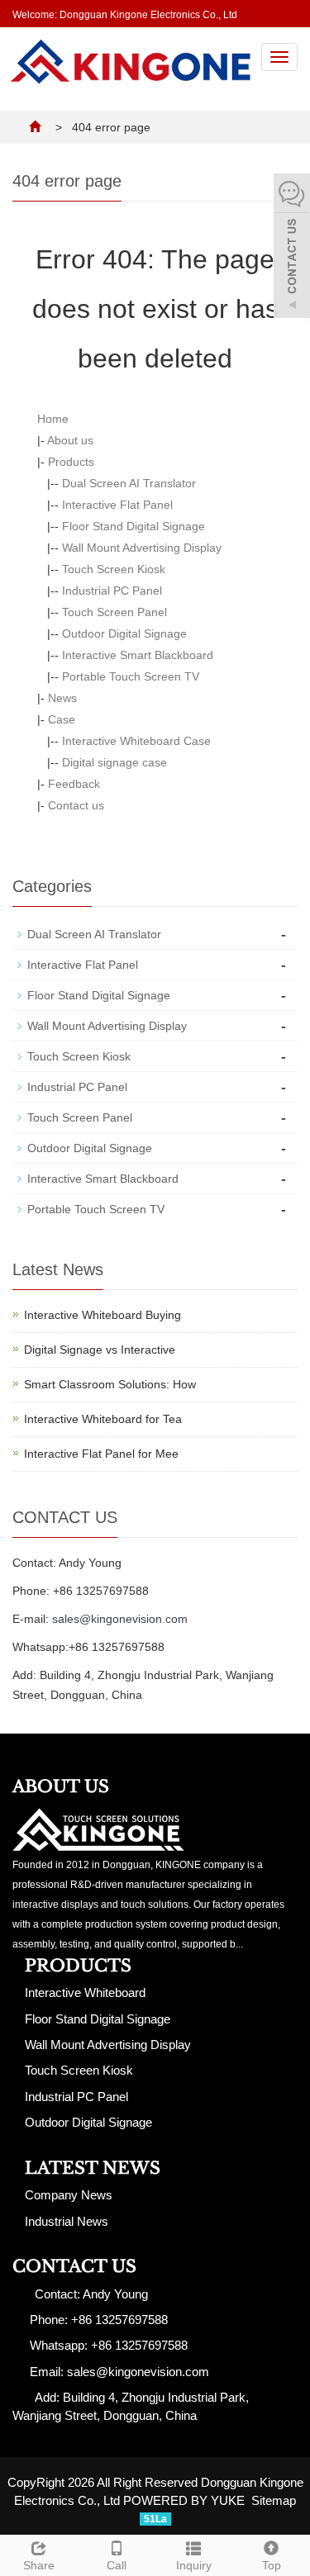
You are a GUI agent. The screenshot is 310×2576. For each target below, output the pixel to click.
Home (53, 419)
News (62, 698)
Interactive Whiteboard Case (136, 741)
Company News (69, 2195)
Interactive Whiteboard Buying (103, 1315)
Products (71, 462)
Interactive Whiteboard (85, 1992)
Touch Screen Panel (114, 612)
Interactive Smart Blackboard (138, 655)
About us (70, 440)
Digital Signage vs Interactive (100, 1350)
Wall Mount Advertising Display (142, 548)
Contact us (76, 805)
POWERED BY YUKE (186, 2500)
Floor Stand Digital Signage (134, 526)
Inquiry (194, 2565)
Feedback (74, 784)
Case (62, 719)
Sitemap (274, 2500)
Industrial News (67, 2221)
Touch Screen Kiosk (114, 569)
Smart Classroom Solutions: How (110, 1384)
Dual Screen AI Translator (129, 483)
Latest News (93, 2168)
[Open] (292, 248)
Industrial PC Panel (112, 591)
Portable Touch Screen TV (131, 676)
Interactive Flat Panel (117, 505)
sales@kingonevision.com (120, 1619)
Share (39, 2565)
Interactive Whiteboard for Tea (103, 1419)
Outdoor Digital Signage (124, 633)
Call (117, 2565)
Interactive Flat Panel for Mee (101, 1454)
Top (272, 2565)
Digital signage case (114, 762)
